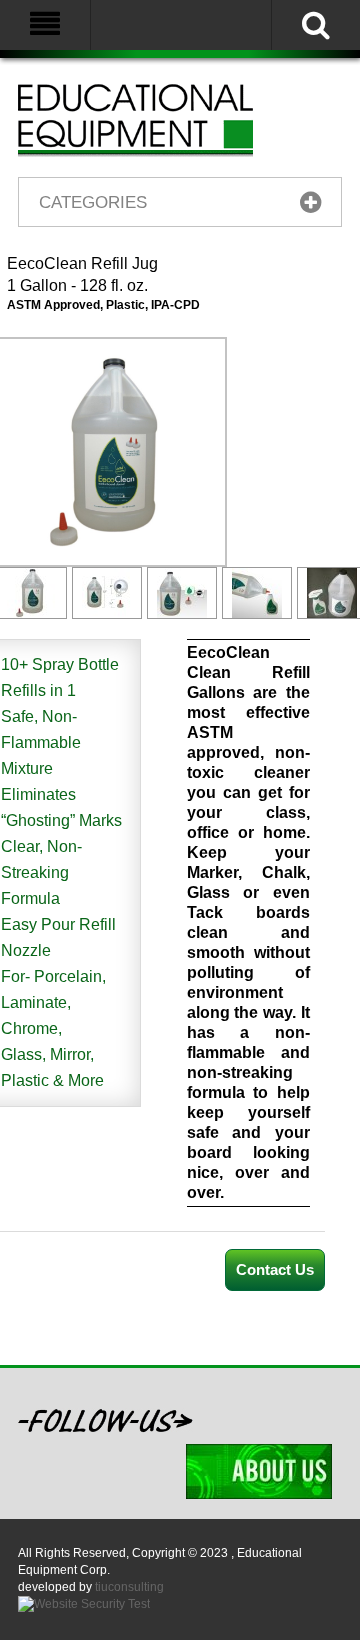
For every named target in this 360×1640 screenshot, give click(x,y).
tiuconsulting (129, 1587)
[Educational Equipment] (160, 119)
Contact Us (275, 1269)
